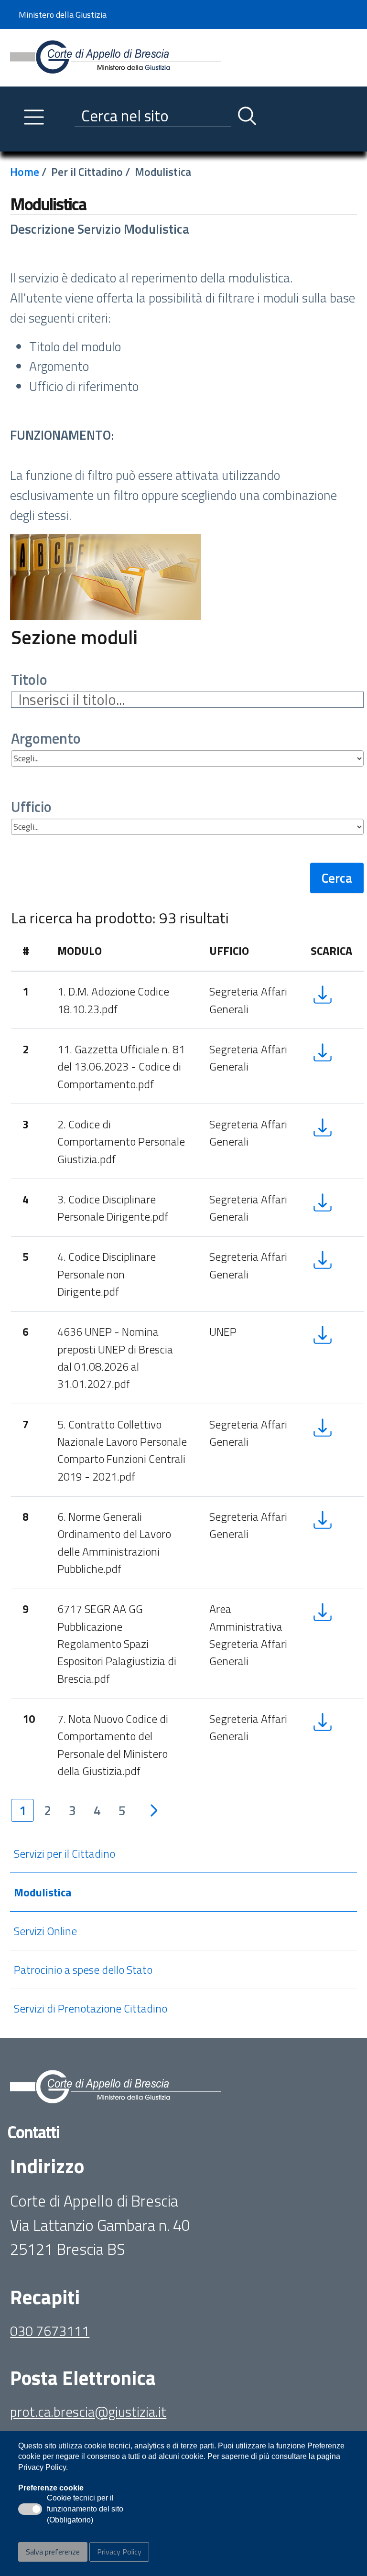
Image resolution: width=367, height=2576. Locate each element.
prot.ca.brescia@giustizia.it (88, 2412)
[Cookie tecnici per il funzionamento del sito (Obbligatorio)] (30, 2509)
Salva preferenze (53, 2552)
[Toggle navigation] (18, 142)
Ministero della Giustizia (63, 15)
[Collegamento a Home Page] (115, 57)
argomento (46, 739)
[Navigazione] (34, 117)
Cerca (337, 878)
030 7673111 (50, 2331)
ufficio (31, 807)
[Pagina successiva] (154, 1810)
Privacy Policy (119, 2552)
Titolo (29, 680)
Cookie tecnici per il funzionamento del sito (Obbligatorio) (85, 2510)
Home (25, 172)
